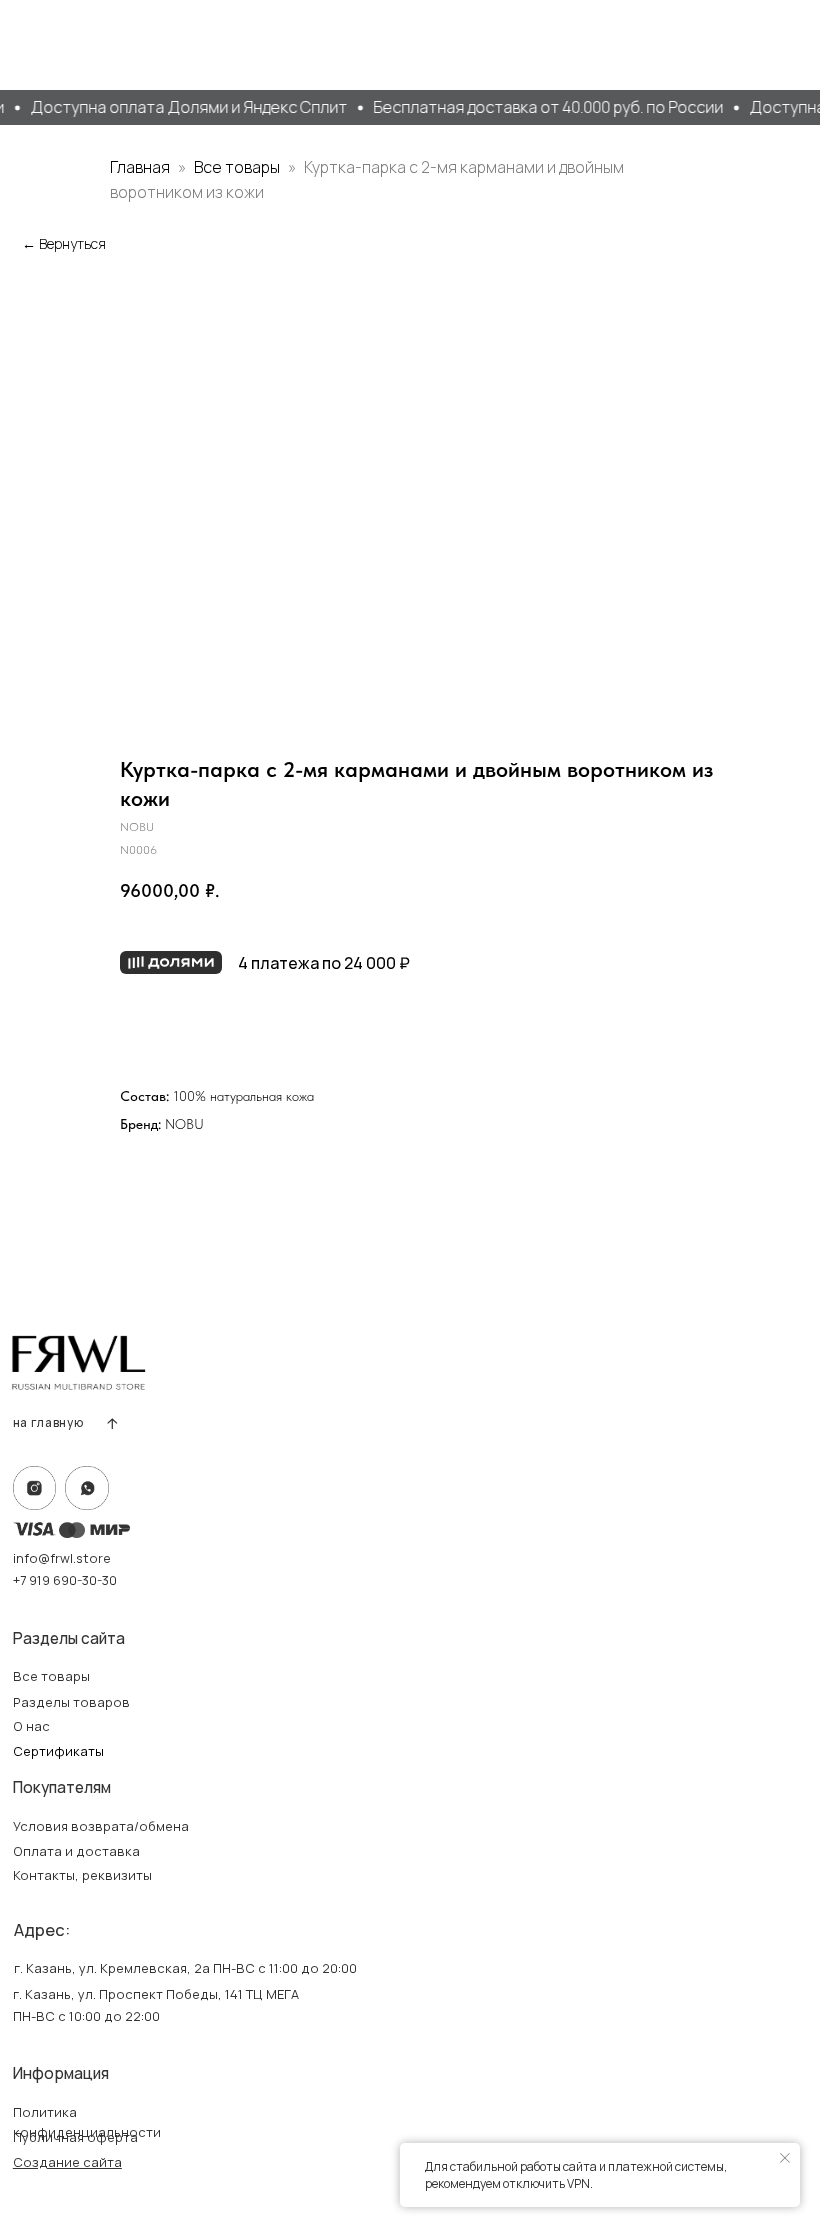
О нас (31, 1726)
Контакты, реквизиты (82, 1875)
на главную (48, 1422)
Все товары (238, 167)
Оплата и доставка (76, 1851)
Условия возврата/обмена (101, 1826)
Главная (140, 167)
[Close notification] (785, 2158)
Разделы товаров (71, 1702)
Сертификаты (58, 1751)
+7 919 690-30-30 (65, 1580)
